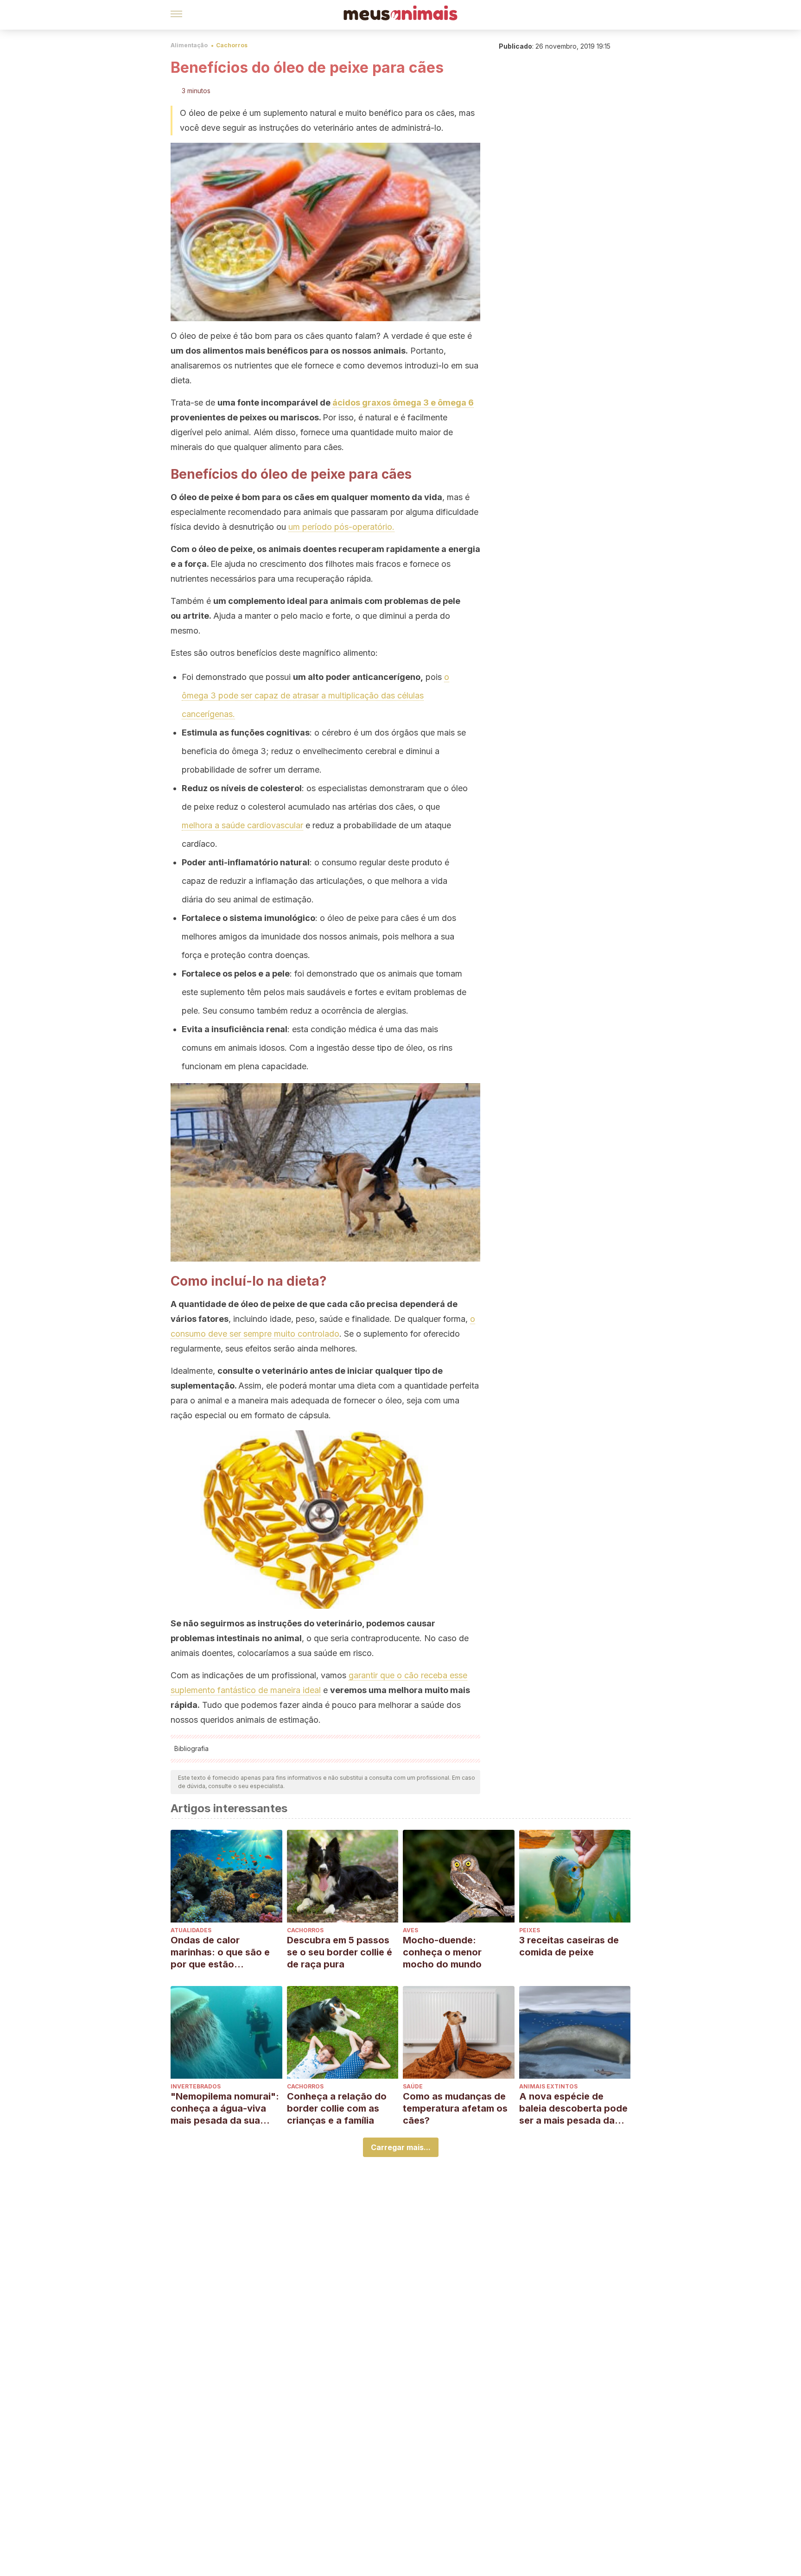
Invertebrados (196, 2086)
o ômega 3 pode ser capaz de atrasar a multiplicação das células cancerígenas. (315, 695)
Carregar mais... (401, 2147)
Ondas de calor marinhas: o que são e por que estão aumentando (220, 1952)
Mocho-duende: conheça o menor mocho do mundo (442, 1952)
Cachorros (232, 45)
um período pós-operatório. (341, 527)
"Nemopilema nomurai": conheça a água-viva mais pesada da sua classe (225, 2109)
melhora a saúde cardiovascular (242, 825)
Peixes (530, 1930)
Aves (410, 1930)
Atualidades (191, 1930)
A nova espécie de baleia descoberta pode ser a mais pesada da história (573, 2109)
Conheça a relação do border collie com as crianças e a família (337, 2108)
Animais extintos (548, 2086)
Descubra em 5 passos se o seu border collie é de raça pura (340, 1952)
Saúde (413, 2086)
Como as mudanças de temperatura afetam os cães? (455, 2108)
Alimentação (189, 45)
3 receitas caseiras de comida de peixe (569, 1946)
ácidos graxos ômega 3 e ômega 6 (403, 403)
